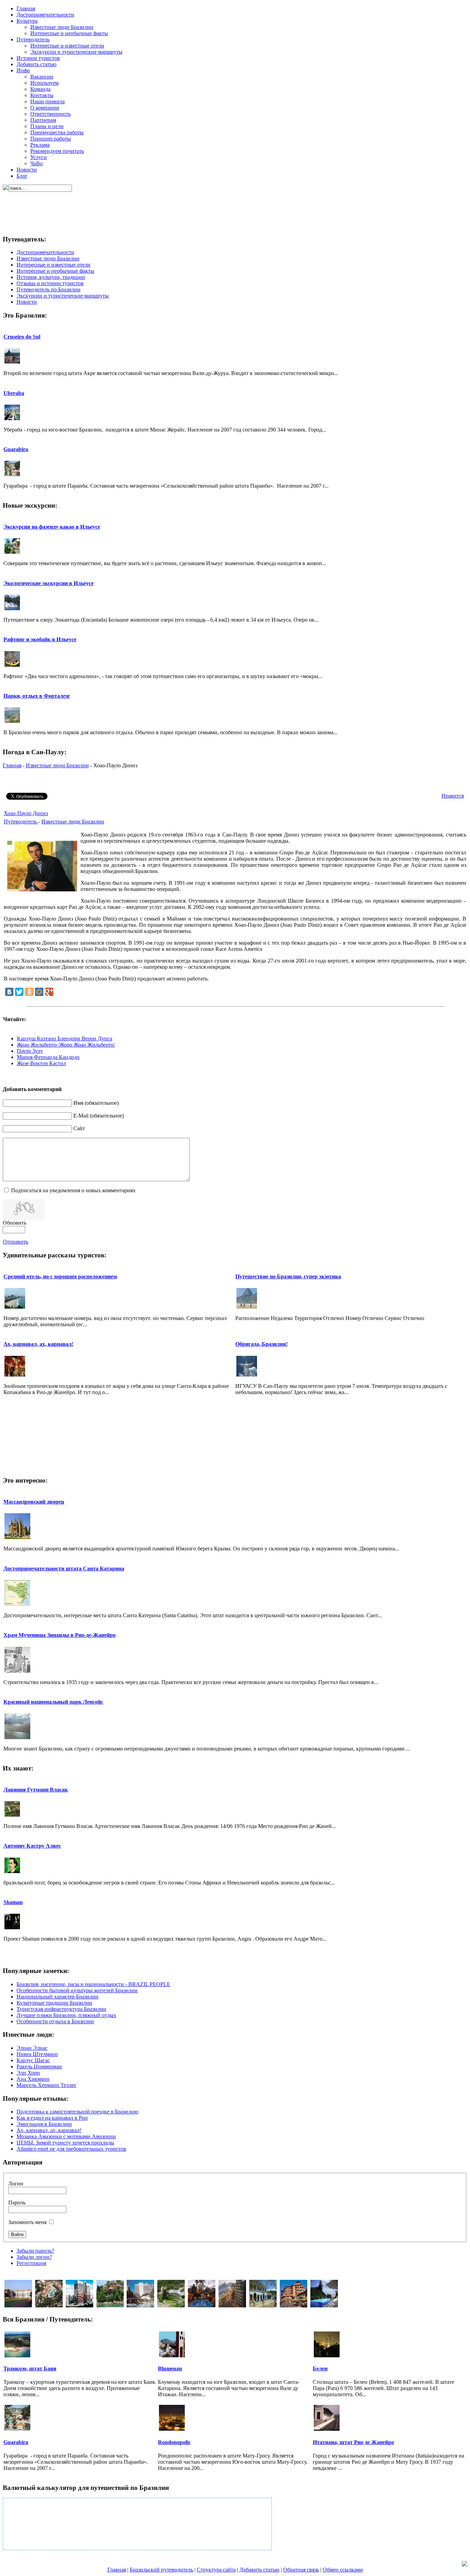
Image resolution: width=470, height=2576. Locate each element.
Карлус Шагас (33, 2060)
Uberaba (14, 393)
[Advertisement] (234, 207)
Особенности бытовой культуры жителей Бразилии (77, 1990)
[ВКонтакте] (9, 992)
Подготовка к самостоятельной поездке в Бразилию (77, 2112)
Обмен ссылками (343, 2570)
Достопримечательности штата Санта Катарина (64, 1569)
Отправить (15, 1242)
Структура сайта (216, 2570)
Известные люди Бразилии (57, 765)
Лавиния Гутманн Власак (36, 1790)
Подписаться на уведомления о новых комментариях (73, 1190)
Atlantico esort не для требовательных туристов (71, 2149)
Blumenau (170, 2369)
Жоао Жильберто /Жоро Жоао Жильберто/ (66, 1045)
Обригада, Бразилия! (261, 1344)
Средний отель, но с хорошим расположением (60, 1276)
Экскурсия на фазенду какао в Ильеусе (52, 527)
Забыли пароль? (35, 2251)
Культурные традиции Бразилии (54, 2003)
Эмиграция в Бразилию (44, 2124)
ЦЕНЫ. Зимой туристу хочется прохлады (65, 2143)
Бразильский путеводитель (161, 2570)
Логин (16, 2184)
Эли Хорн (28, 2073)
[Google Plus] (49, 992)
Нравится (453, 796)
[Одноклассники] (29, 992)
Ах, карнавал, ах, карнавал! (38, 1344)
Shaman (13, 1902)
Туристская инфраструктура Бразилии (61, 2009)
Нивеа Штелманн (37, 2054)
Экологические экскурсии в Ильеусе (49, 583)
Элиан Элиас (32, 2048)
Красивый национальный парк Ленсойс (53, 1702)
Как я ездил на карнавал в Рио (52, 2118)
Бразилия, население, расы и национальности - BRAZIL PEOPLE (93, 1984)
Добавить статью (259, 2570)
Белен (320, 2369)
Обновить (14, 1223)
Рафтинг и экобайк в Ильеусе (40, 639)
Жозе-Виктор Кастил (41, 1063)
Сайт (79, 1128)
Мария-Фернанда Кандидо (48, 1057)
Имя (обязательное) (96, 1103)
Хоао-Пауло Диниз (26, 813)
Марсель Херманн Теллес (46, 2085)
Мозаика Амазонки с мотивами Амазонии (66, 2136)
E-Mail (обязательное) (99, 1116)
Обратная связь (301, 2570)
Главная (12, 765)
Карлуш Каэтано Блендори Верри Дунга (65, 1038)
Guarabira (16, 449)
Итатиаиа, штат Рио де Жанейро (353, 2442)
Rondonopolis (174, 2442)
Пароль (17, 2203)
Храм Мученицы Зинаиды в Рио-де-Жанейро (60, 1635)
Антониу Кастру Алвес (32, 1846)
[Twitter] (19, 992)
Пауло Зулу (30, 1051)
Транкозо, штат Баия (30, 2369)
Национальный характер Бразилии (57, 1997)
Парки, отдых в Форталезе (37, 696)
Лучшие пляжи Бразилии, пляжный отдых (66, 2015)
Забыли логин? (34, 2257)
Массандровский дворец (34, 1502)
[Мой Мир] (39, 992)
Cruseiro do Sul (22, 337)
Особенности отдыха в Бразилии (55, 2021)
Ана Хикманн (33, 2079)
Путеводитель (21, 822)
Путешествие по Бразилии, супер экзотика (288, 1276)
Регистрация (31, 2263)
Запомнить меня (27, 2222)
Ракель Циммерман (39, 2066)
